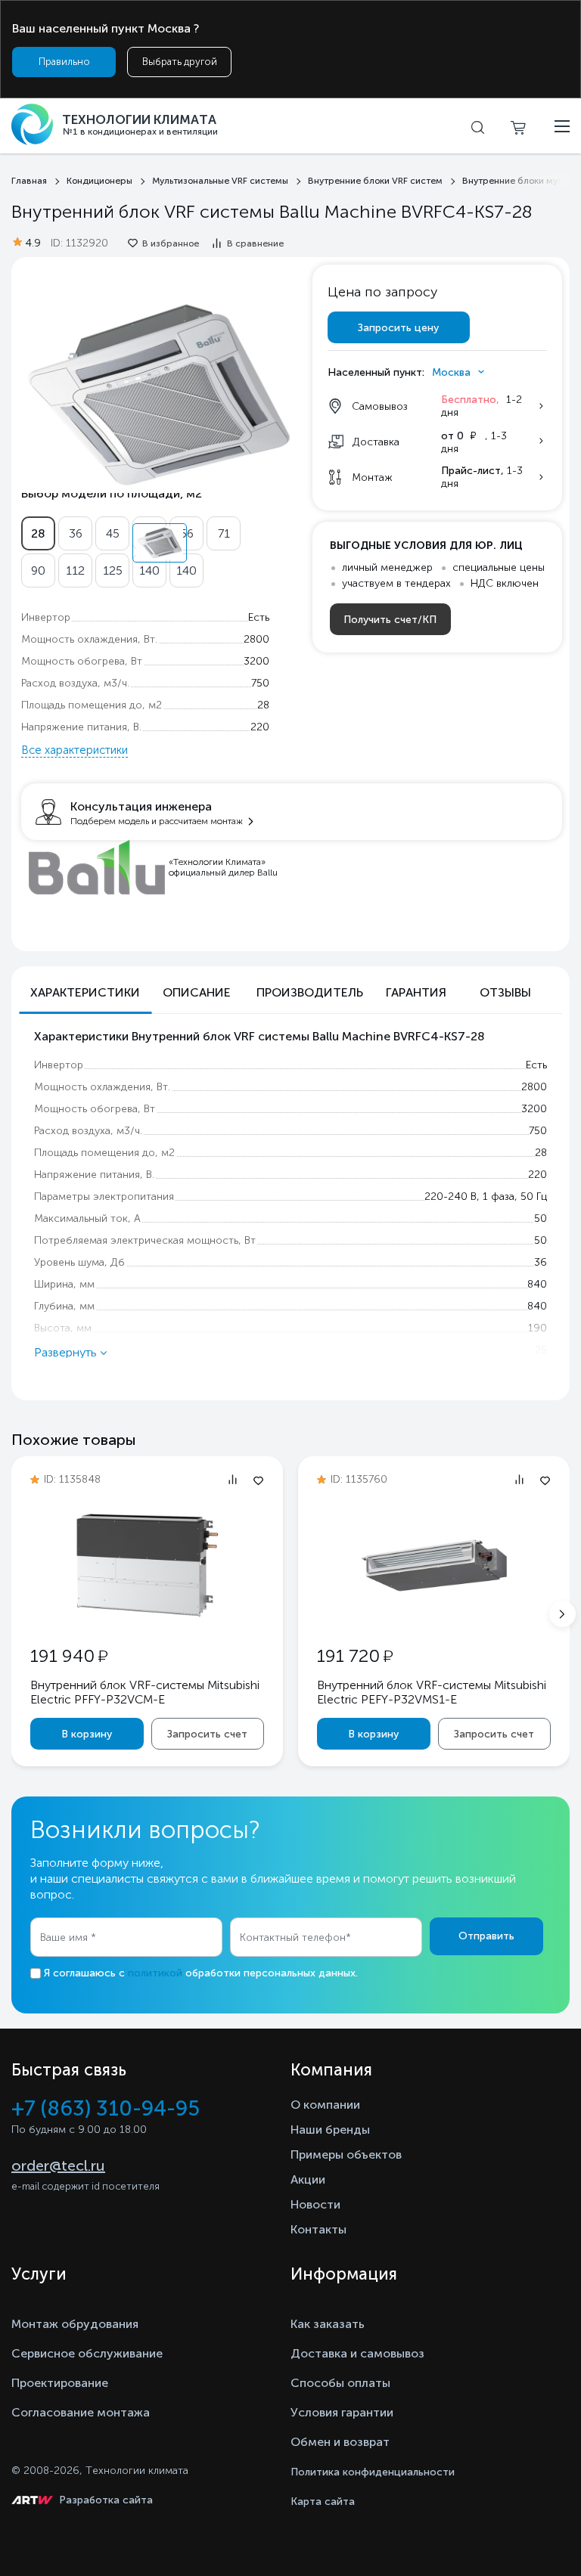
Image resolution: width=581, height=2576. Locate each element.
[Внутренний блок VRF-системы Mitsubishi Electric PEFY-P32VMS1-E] (434, 1616)
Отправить (486, 1936)
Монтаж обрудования (75, 2324)
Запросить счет (207, 1734)
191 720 (355, 1655)
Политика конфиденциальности (373, 2472)
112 (75, 570)
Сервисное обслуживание (87, 2353)
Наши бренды (330, 2130)
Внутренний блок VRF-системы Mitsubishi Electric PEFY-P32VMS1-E (432, 1692)
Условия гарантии (342, 2412)
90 (38, 570)
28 (38, 533)
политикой (155, 1973)
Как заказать (328, 2324)
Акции (308, 2179)
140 (149, 570)
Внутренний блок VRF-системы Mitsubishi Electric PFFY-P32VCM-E (145, 1692)
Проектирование (60, 2383)
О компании (325, 2105)
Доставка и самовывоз (357, 2353)
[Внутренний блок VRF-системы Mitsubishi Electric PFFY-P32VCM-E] (148, 1616)
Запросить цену (398, 328)
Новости (315, 2204)
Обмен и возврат (340, 2442)
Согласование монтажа (81, 2412)
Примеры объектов (346, 2154)
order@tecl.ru (58, 2165)
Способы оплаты (340, 2383)
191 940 (69, 1655)
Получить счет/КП (390, 620)
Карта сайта (323, 2502)
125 (113, 570)
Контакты (318, 2229)
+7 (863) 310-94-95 (106, 2108)
